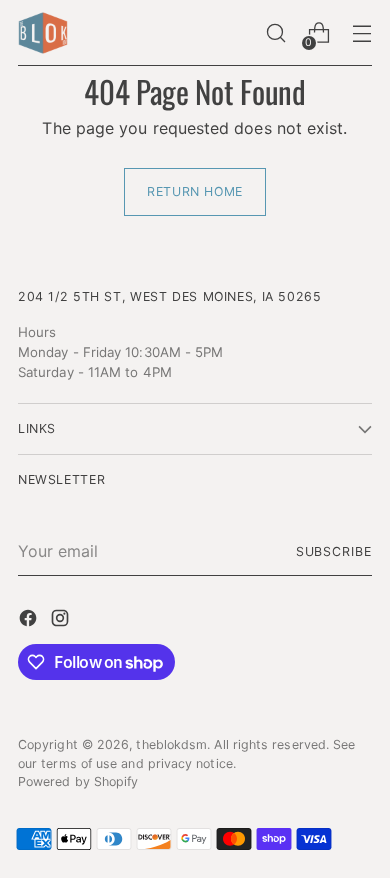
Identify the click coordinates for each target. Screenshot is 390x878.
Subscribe (334, 551)
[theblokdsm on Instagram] (62, 621)
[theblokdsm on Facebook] (30, 621)
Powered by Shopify (78, 781)
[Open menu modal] (361, 33)
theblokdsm (171, 744)
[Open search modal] (275, 33)
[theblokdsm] (43, 33)
